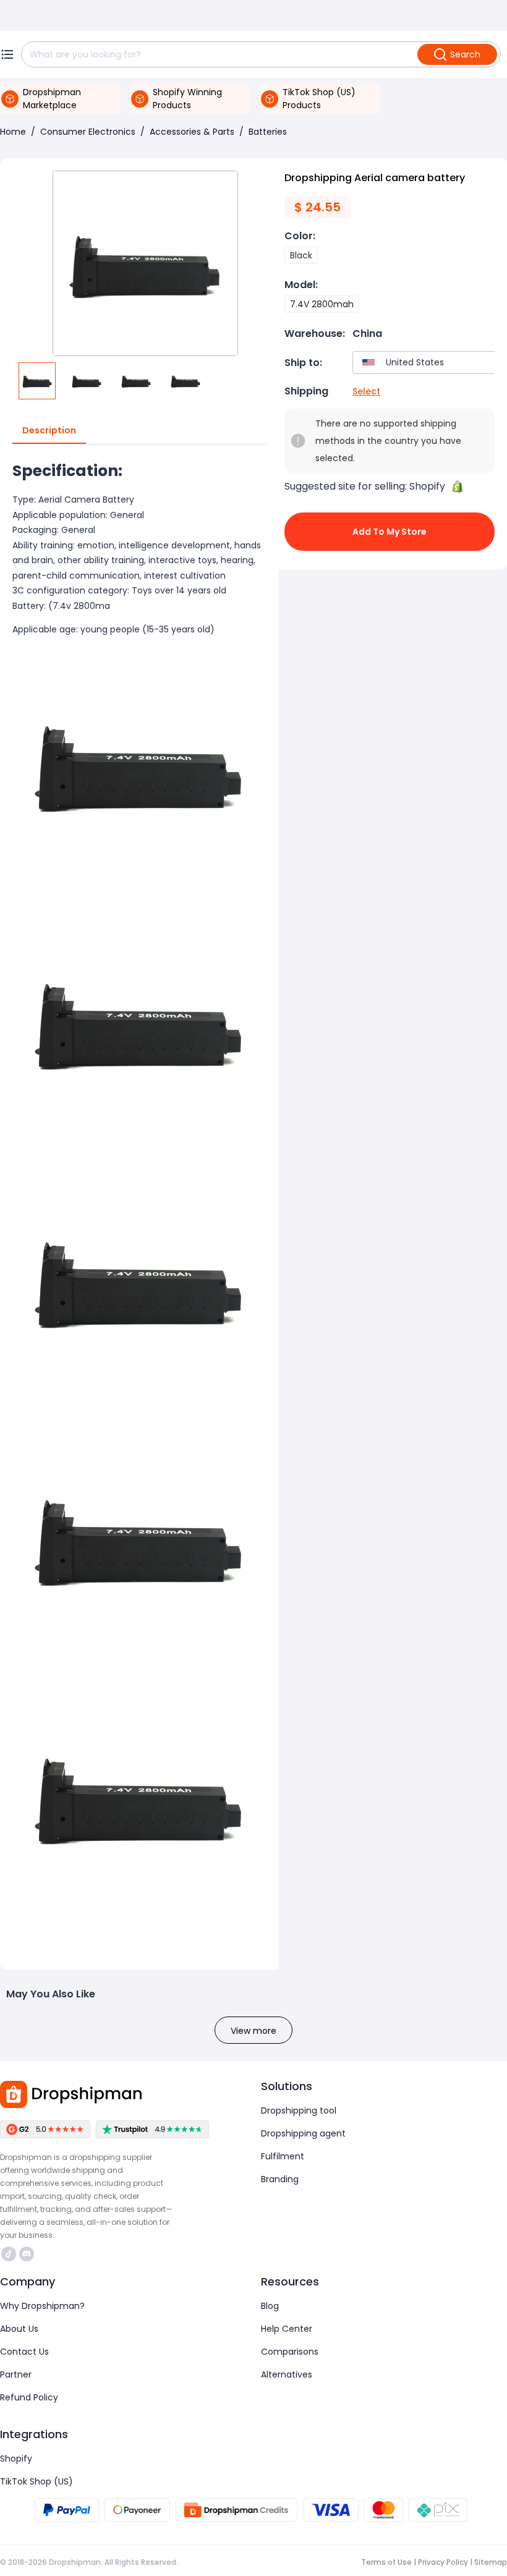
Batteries (268, 132)
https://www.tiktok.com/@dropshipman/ (10, 2254)
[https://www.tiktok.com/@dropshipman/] (9, 2254)
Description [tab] (49, 430)
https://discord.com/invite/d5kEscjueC (28, 2254)
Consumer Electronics (88, 132)
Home (13, 132)
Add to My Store (390, 532)
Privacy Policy (443, 2562)
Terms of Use (386, 2562)
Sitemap (491, 2562)
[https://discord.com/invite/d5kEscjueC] (27, 2254)
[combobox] (427, 363)
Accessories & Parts (192, 132)
